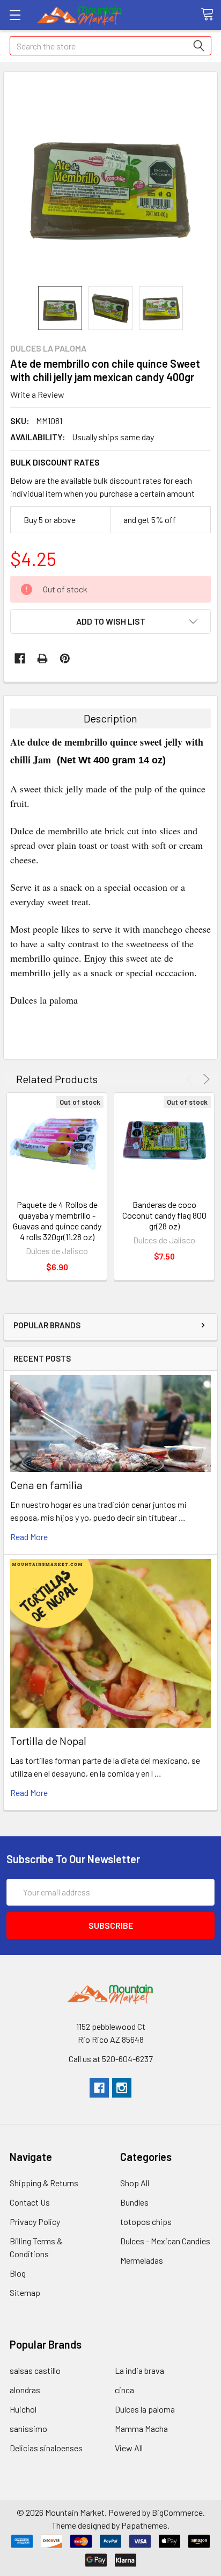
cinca (124, 2390)
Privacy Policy (35, 2221)
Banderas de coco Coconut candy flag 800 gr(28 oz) (164, 1215)
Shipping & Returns (44, 2183)
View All (129, 2448)
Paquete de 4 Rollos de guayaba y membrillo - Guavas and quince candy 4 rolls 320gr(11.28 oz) (57, 1221)
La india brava (139, 2370)
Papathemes (144, 2525)
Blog (18, 2273)
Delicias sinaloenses (46, 2448)
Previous (191, 1079)
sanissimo (28, 2428)
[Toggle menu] (15, 15)
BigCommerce (177, 2512)
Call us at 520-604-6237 (111, 2059)
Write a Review (37, 394)
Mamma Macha (141, 2428)
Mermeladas (142, 2260)
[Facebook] (20, 659)
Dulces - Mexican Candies (165, 2241)
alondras (25, 2390)
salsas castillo (35, 2370)
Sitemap (25, 2292)
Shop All (135, 2183)
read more (29, 1537)
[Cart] (211, 15)
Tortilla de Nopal (48, 1741)
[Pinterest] (65, 659)
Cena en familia (46, 1485)
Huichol (23, 2409)
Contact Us (30, 2202)
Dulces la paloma (145, 2409)
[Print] (42, 659)
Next (205, 1079)
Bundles (134, 2202)
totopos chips (146, 2221)
